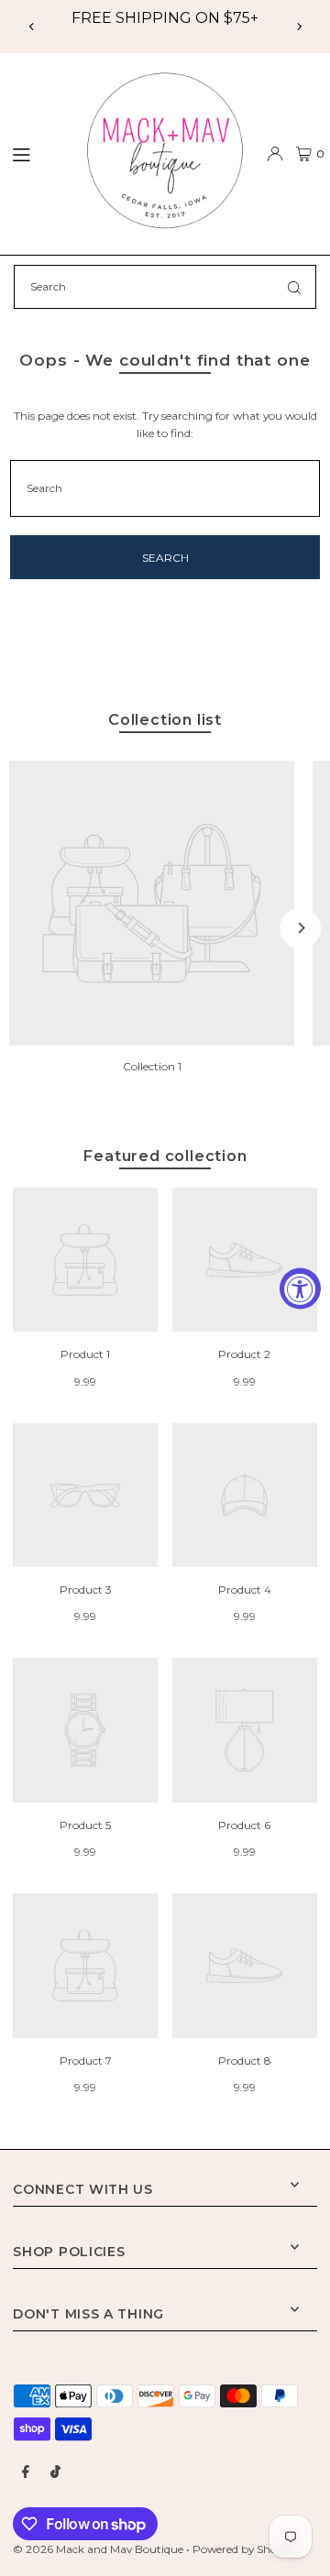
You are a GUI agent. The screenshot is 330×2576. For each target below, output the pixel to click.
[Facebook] (26, 2472)
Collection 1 (152, 1066)
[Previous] (32, 27)
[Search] (294, 287)
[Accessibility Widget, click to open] (300, 1288)
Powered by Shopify (244, 2549)
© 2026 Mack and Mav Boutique (99, 2549)
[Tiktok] (55, 2472)
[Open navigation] (35, 153)
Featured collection (165, 1156)
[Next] (299, 27)
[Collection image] (152, 903)
